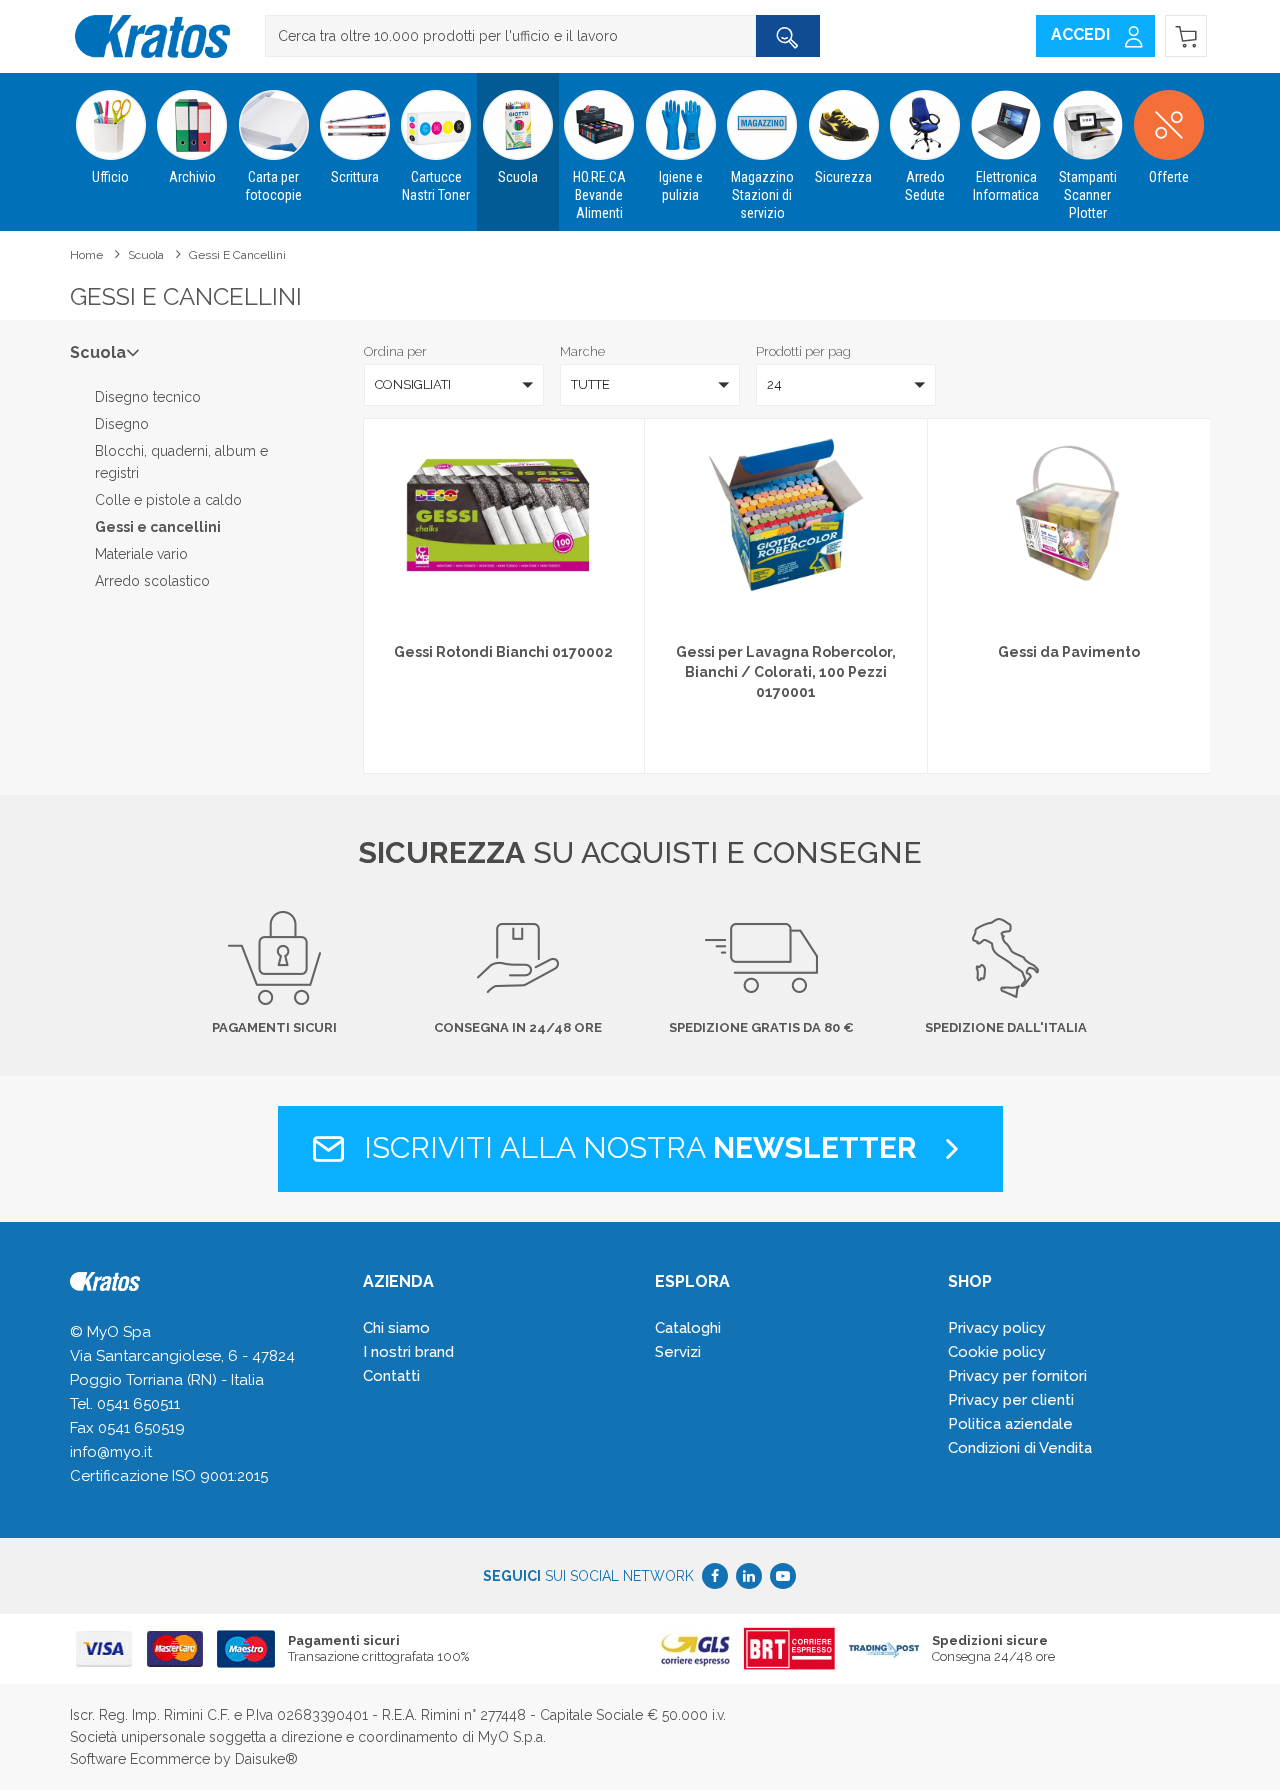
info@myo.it (111, 1452)
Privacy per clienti (1011, 1400)
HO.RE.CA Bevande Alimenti (599, 195)
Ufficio (110, 177)
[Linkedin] (749, 1576)
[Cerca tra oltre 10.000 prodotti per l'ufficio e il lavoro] (788, 36)
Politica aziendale (1010, 1424)
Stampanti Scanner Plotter (1088, 195)
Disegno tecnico (148, 397)
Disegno (122, 424)
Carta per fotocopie (273, 186)
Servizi (678, 1352)
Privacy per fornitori (1017, 1376)
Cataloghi (688, 1328)
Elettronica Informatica (1006, 186)
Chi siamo (396, 1328)
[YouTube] (783, 1576)
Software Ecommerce (140, 1759)
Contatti (391, 1376)
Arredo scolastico (152, 581)
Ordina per (395, 351)
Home (86, 255)
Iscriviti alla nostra (636, 1147)
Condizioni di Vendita (1020, 1448)
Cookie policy (997, 1352)
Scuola (518, 177)
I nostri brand (408, 1352)
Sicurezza (843, 177)
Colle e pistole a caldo (168, 500)
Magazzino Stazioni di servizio (762, 195)
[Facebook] (715, 1576)
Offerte (1169, 177)
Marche (582, 351)
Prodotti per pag (803, 351)
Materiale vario (141, 554)
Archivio (192, 177)
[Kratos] (152, 36)
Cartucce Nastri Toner (436, 186)
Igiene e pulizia (681, 186)
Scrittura (355, 177)
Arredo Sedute (925, 186)
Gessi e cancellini (237, 255)
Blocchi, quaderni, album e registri (181, 462)
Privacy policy (997, 1328)
